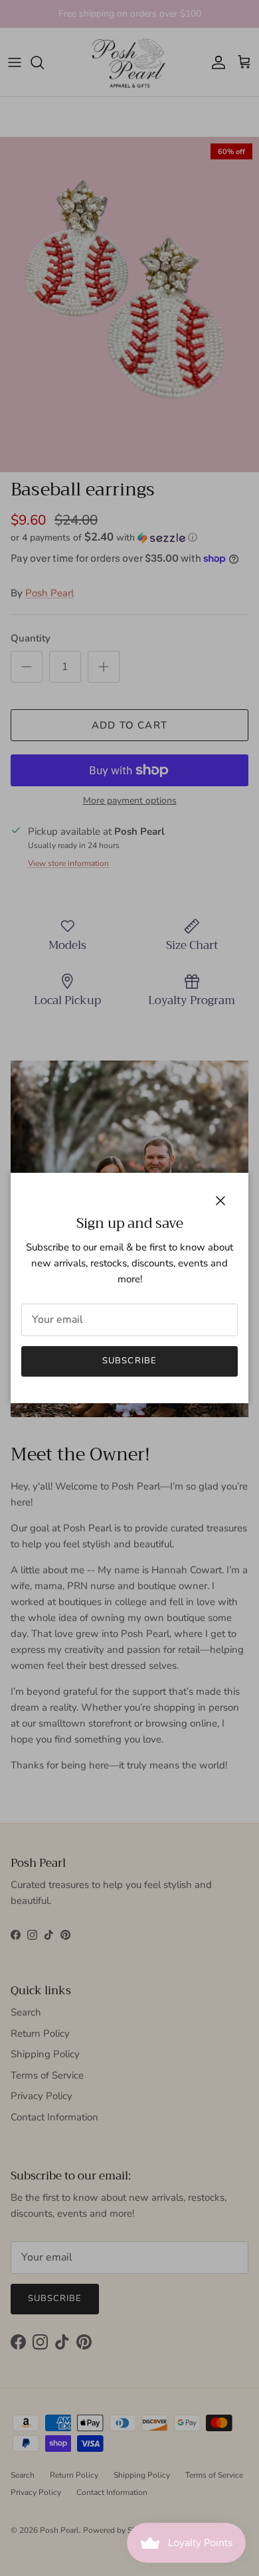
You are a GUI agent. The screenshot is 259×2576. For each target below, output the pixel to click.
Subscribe (129, 1361)
